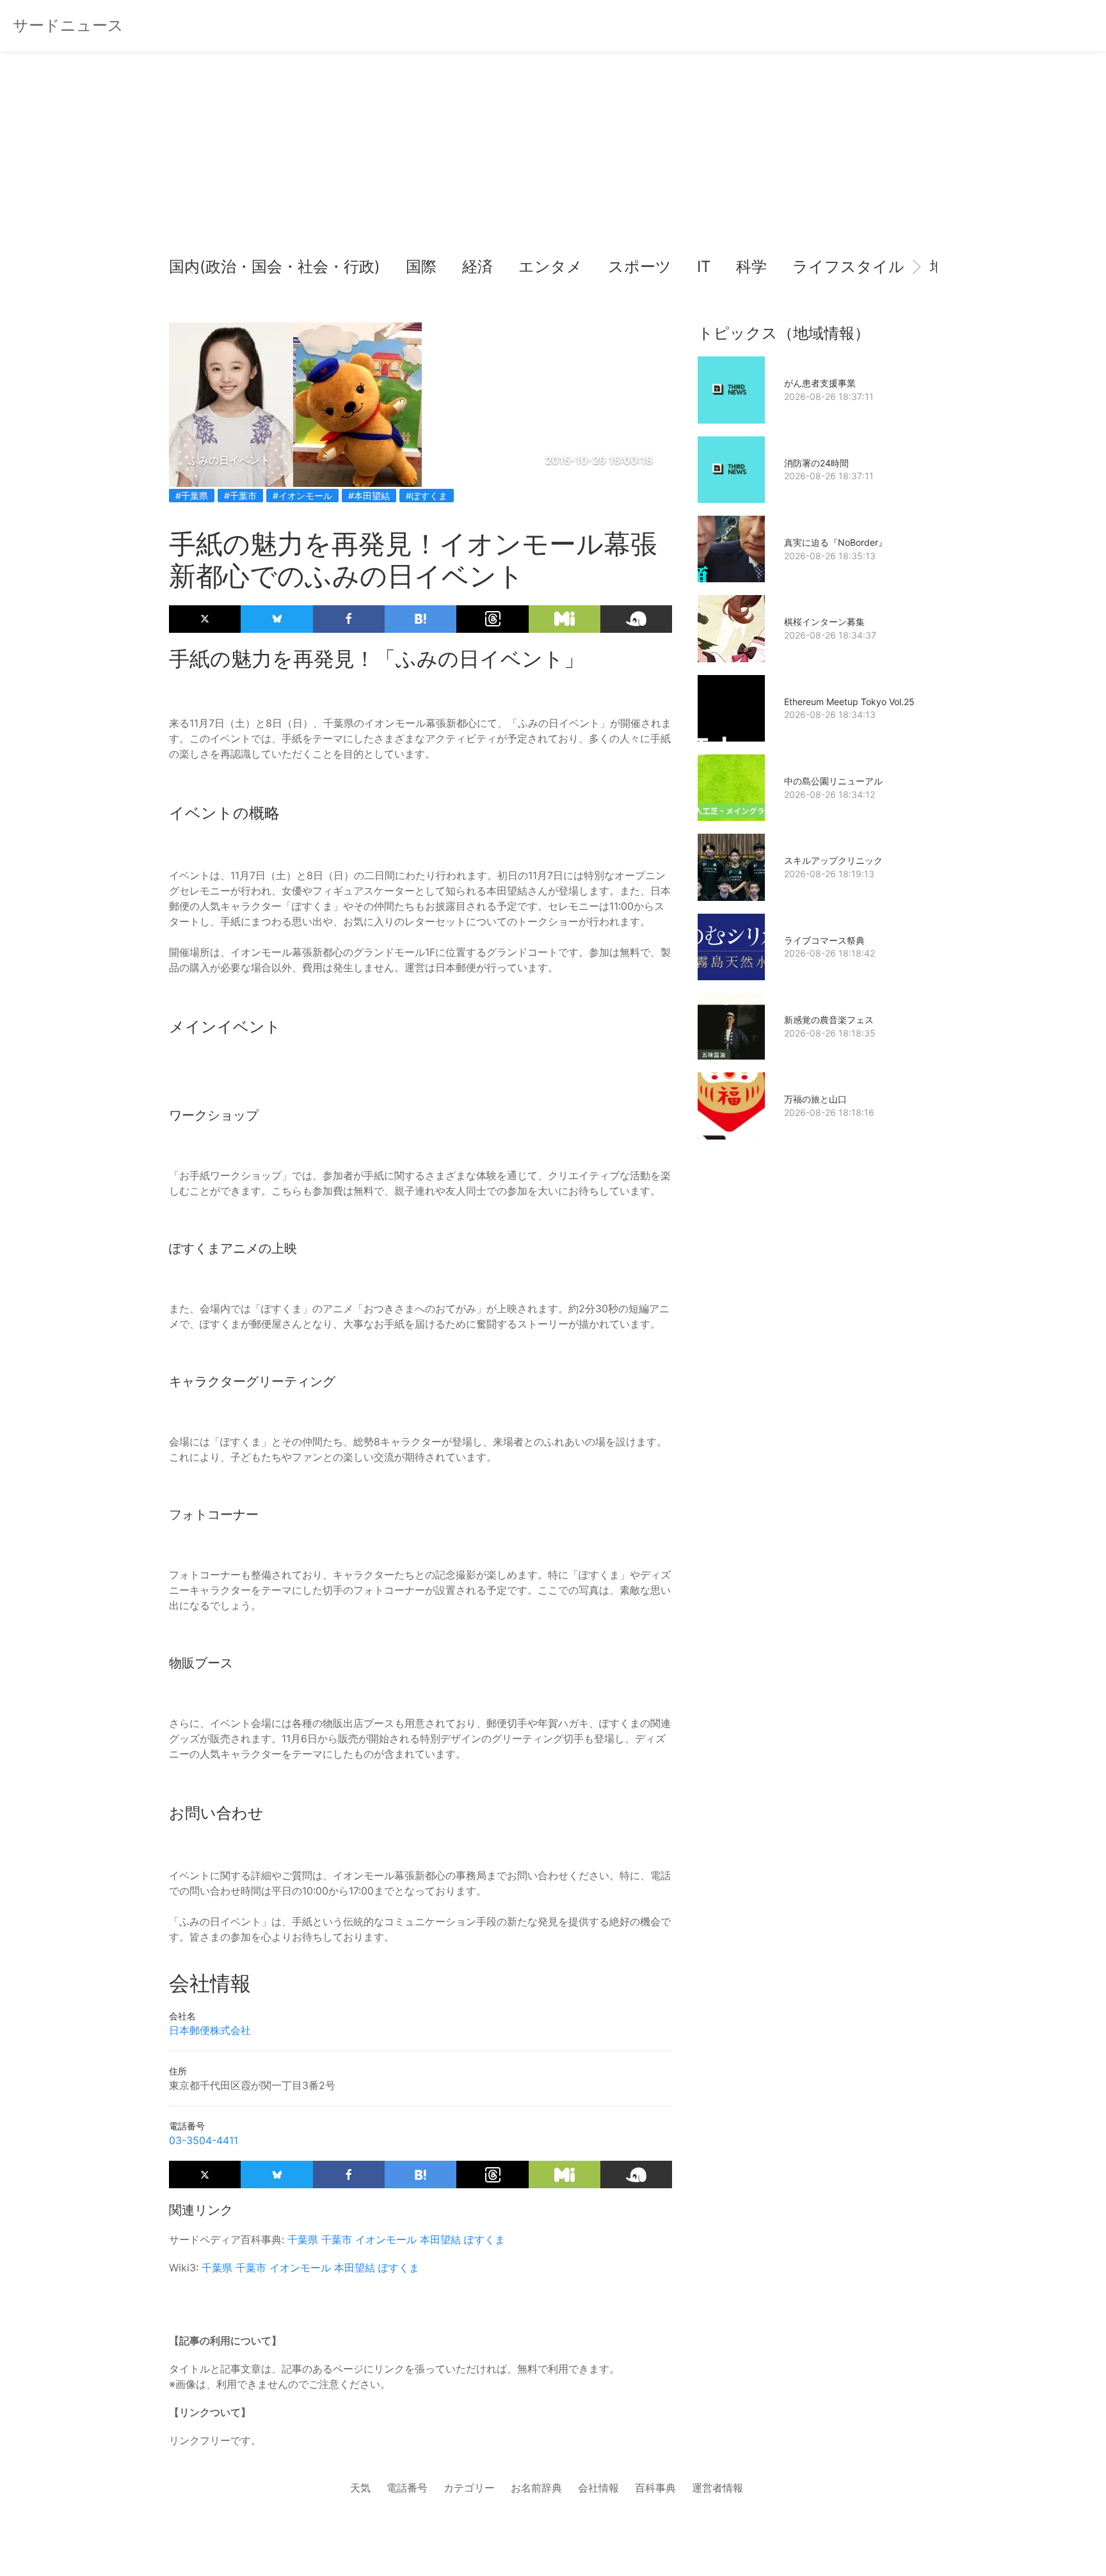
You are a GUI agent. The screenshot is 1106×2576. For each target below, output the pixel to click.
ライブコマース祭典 (824, 940)
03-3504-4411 (204, 2140)
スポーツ (640, 266)
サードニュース (68, 25)
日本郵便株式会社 (210, 2030)
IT (704, 266)
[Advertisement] (553, 160)
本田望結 (440, 2239)
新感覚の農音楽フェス (829, 1020)
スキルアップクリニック (833, 860)
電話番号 (407, 2488)
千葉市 (337, 2239)
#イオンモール (302, 496)
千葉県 (303, 2239)
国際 (421, 266)
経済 (477, 266)
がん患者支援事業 (820, 383)
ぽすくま (485, 2239)
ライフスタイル (848, 266)
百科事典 (655, 2488)
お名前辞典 (536, 2488)
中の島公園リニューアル (833, 781)
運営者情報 (717, 2488)
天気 (360, 2488)
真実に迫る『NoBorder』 (836, 542)
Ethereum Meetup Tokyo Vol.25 (849, 702)
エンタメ (550, 266)
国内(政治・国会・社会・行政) (275, 266)
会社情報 (598, 2488)
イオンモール (386, 2239)
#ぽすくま (427, 496)
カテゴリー (469, 2488)
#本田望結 (369, 496)
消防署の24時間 (816, 463)
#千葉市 (240, 496)
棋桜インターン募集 (824, 622)
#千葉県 (192, 496)
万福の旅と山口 (815, 1099)
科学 (751, 266)
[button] (189, 267)
